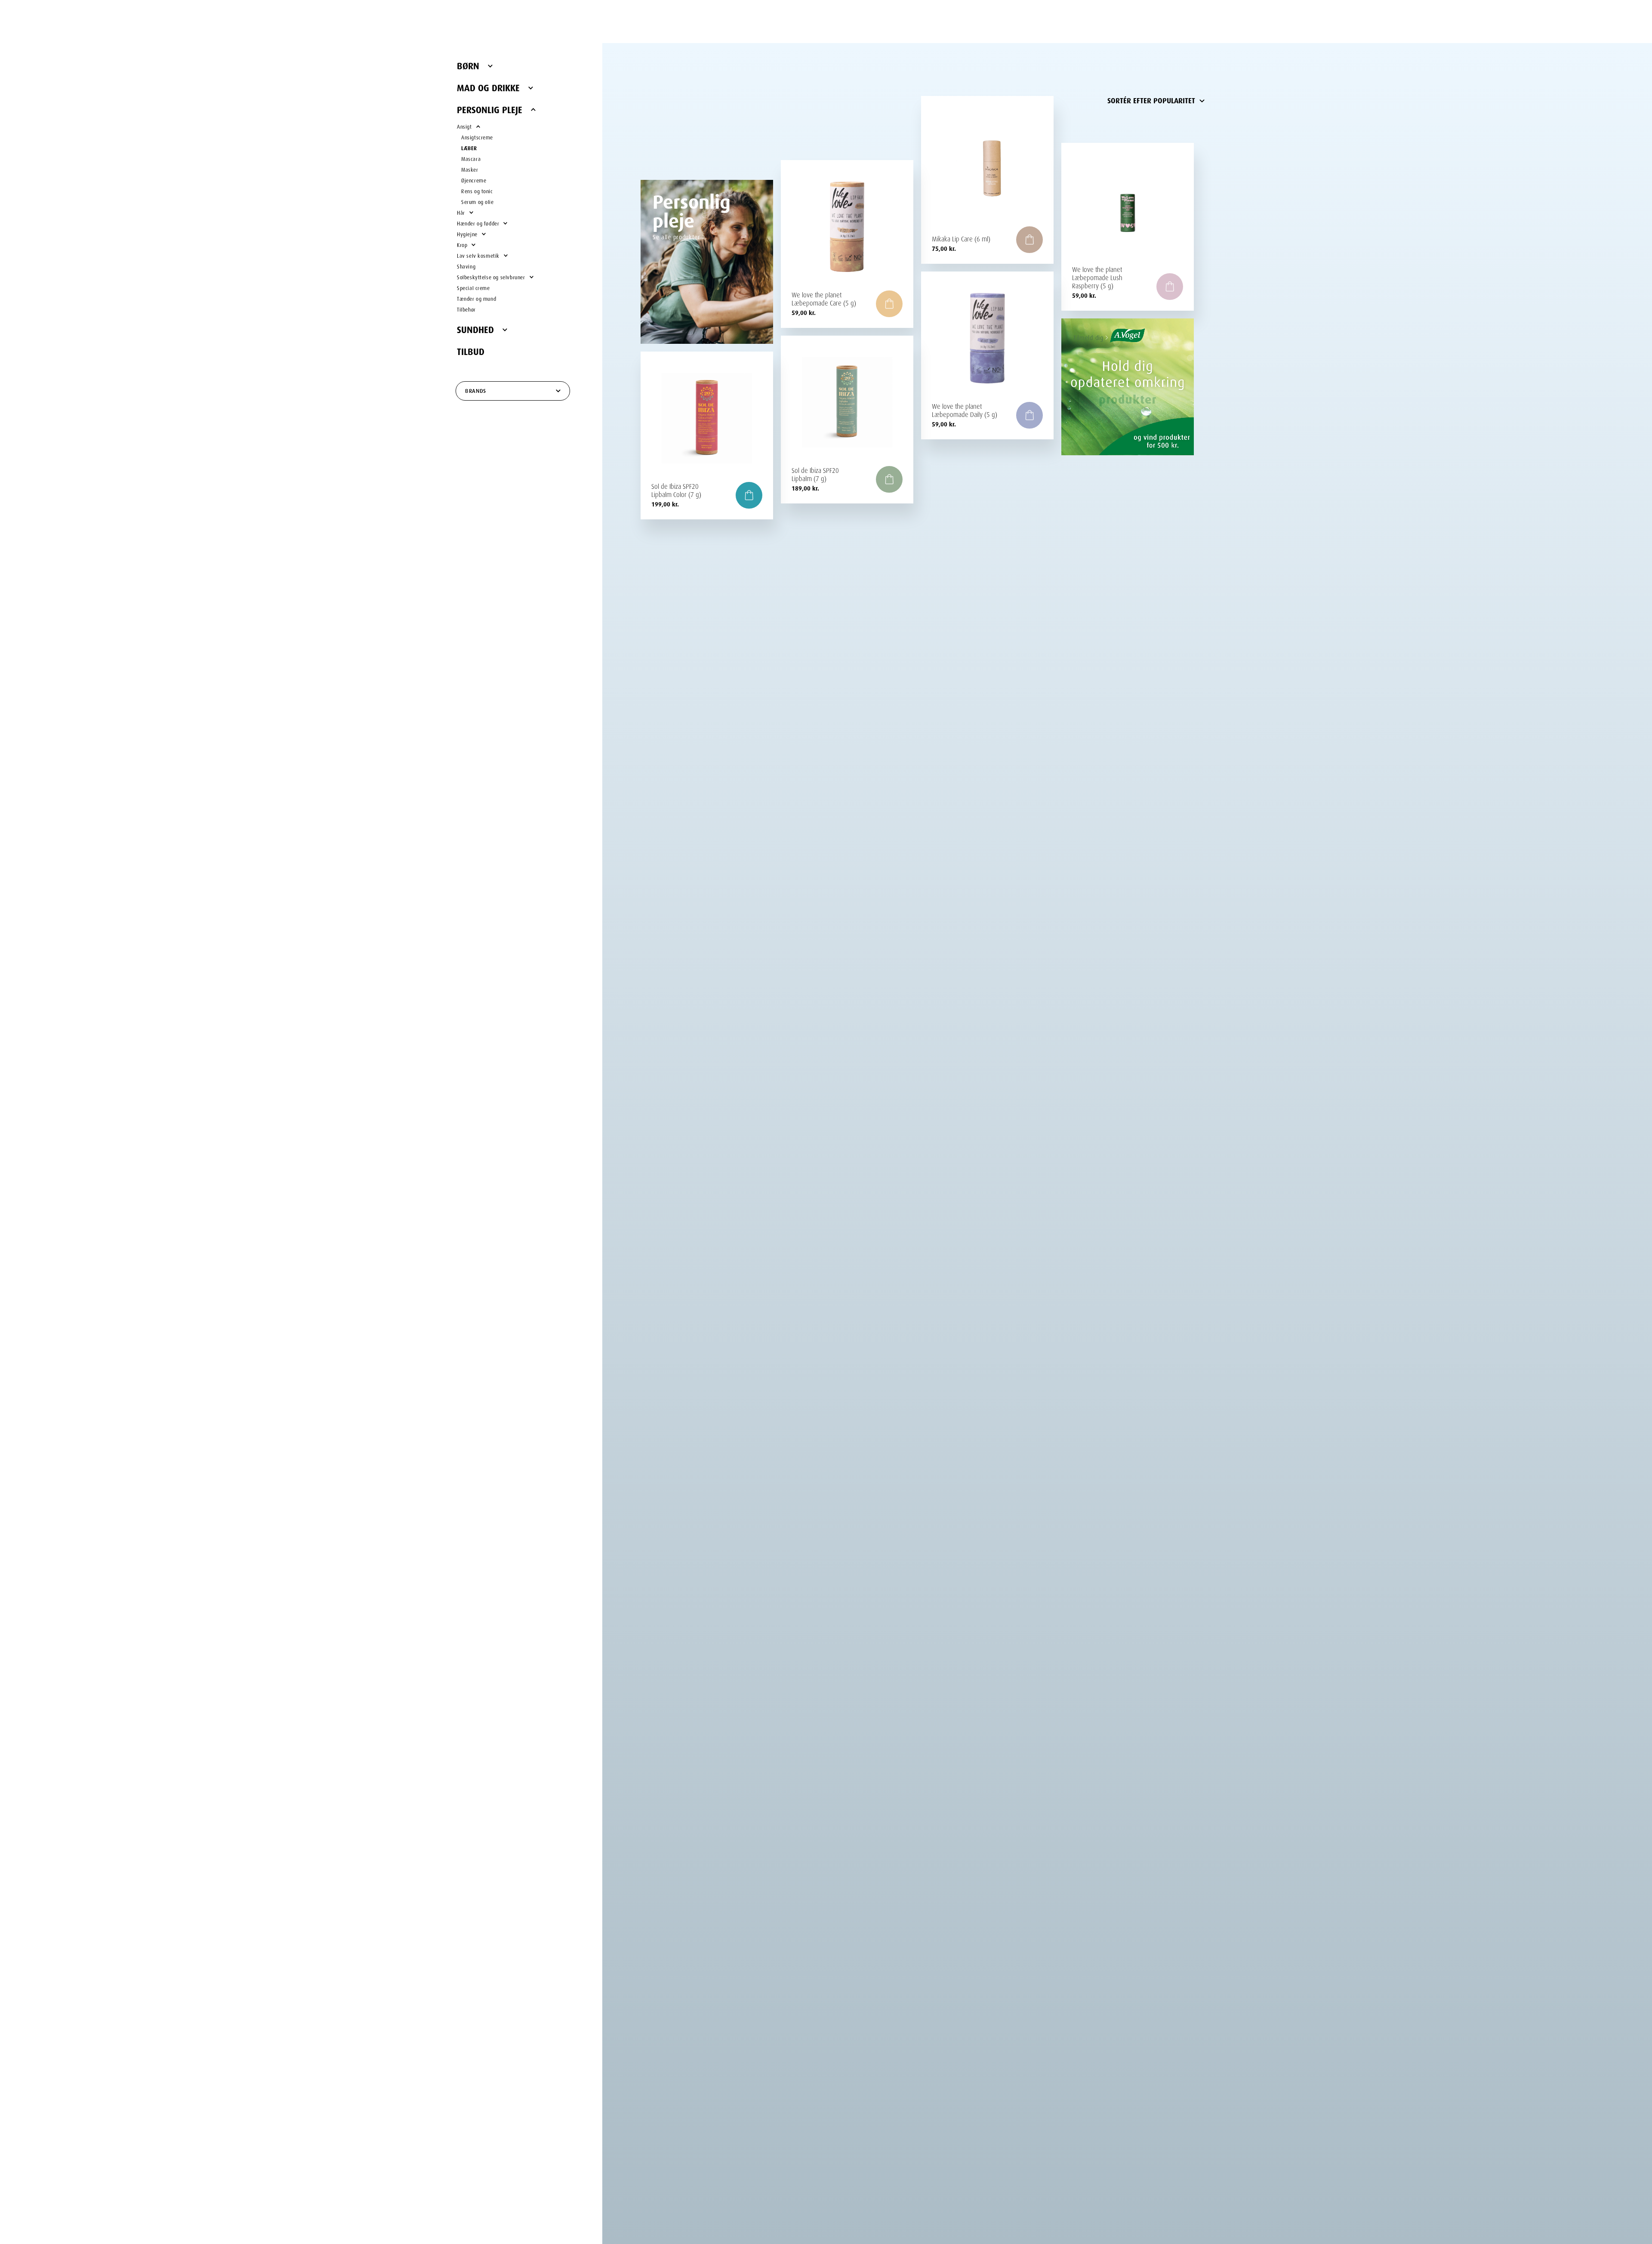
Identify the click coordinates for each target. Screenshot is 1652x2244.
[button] (1029, 240)
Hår (461, 212)
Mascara (471, 158)
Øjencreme (474, 180)
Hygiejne (467, 233)
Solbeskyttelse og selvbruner (491, 276)
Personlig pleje (490, 108)
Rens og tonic (477, 190)
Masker (470, 169)
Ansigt (464, 126)
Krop (462, 244)
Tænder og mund (476, 298)
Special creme (473, 287)
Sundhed (475, 328)
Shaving (466, 266)
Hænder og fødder (478, 223)
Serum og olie (478, 201)
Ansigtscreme (477, 137)
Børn (468, 65)
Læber (469, 147)
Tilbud (471, 350)
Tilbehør (466, 309)
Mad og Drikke (488, 86)
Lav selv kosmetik (478, 255)
